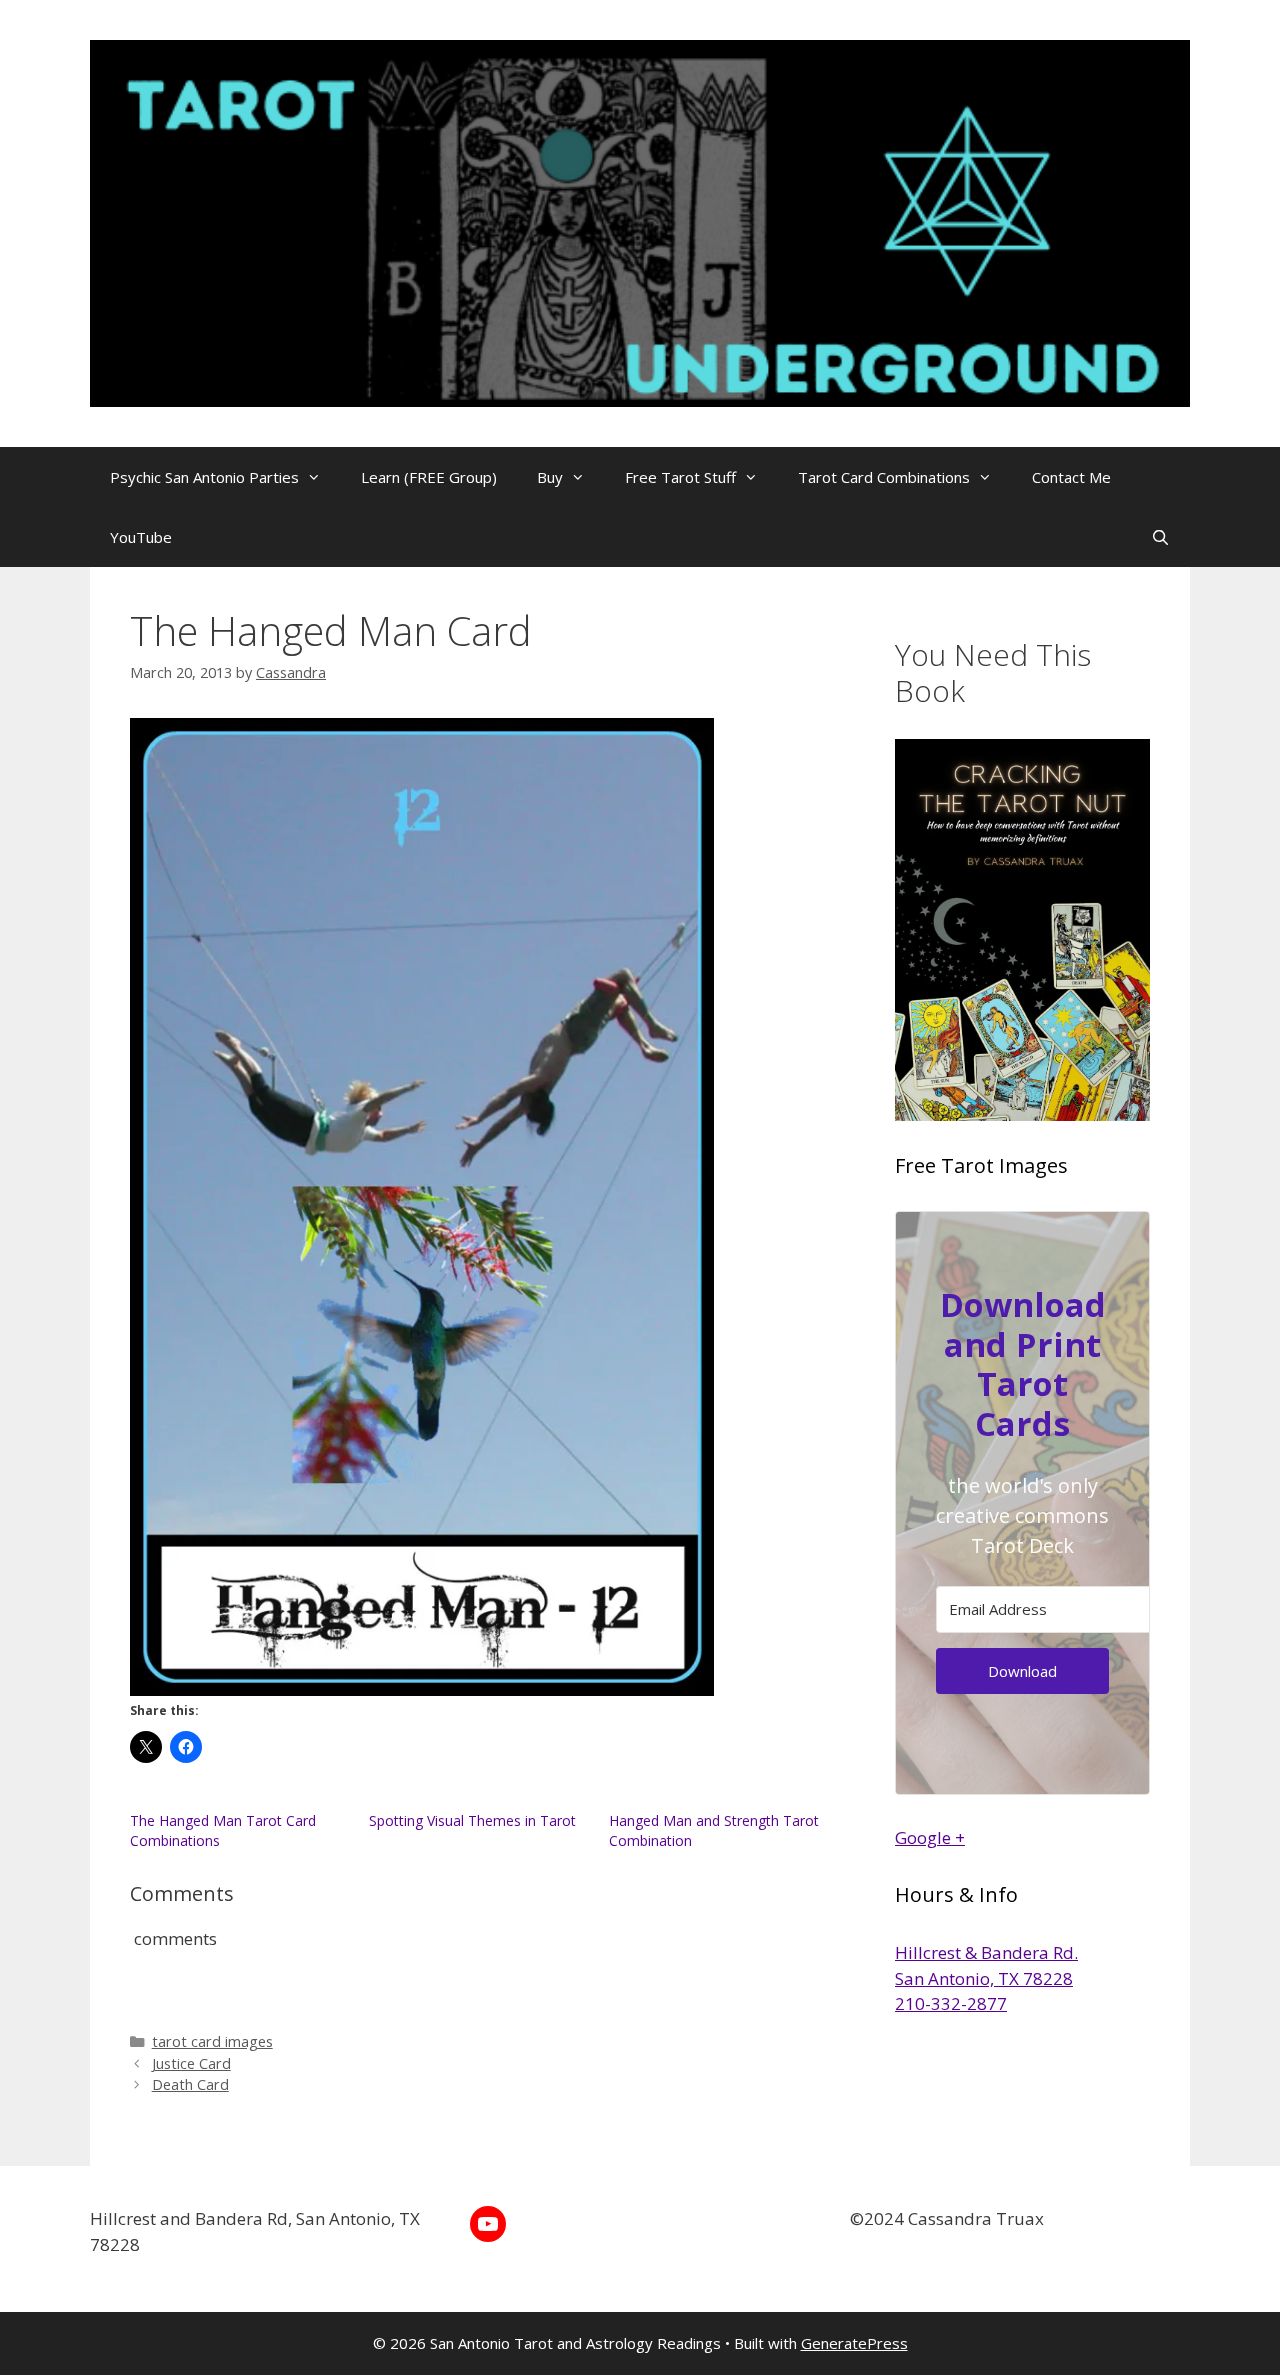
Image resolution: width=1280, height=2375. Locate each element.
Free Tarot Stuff (680, 477)
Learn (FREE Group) (429, 477)
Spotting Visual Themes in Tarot (472, 1820)
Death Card (190, 2084)
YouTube (141, 537)
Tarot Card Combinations (884, 477)
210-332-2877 (951, 2003)
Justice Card (191, 2063)
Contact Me (1071, 477)
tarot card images (212, 2041)
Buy (550, 477)
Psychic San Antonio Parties (204, 477)
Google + (930, 1837)
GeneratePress (854, 2343)
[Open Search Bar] (1160, 537)
